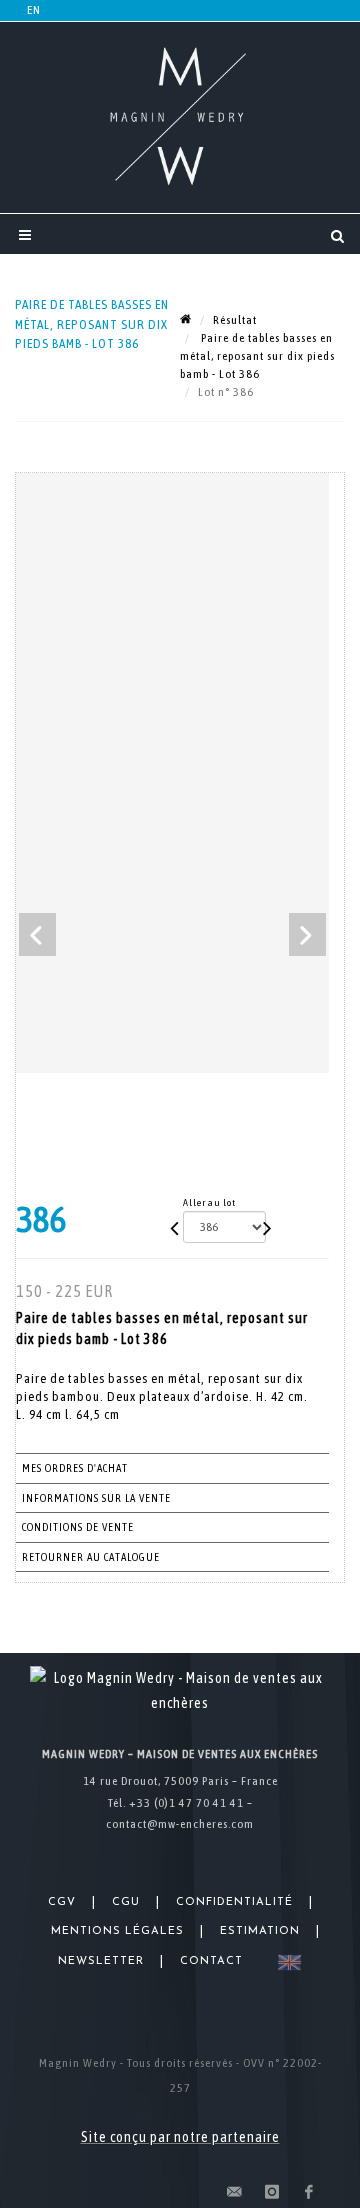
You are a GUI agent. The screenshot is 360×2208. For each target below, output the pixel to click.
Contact (211, 1961)
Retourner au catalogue (91, 1557)
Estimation (260, 1931)
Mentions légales (117, 1931)
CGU (126, 1902)
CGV (62, 1902)
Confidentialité (234, 1902)
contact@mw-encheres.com (180, 1824)
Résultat (235, 320)
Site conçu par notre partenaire (180, 2137)
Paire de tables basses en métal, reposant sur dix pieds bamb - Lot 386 (257, 356)
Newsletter (101, 1961)
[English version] (285, 1962)
